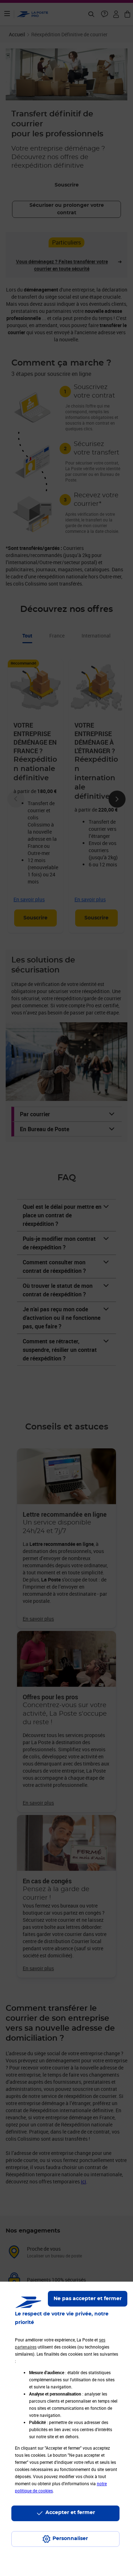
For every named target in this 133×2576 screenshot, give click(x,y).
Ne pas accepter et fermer (88, 2299)
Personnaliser (70, 2539)
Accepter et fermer (70, 2513)
